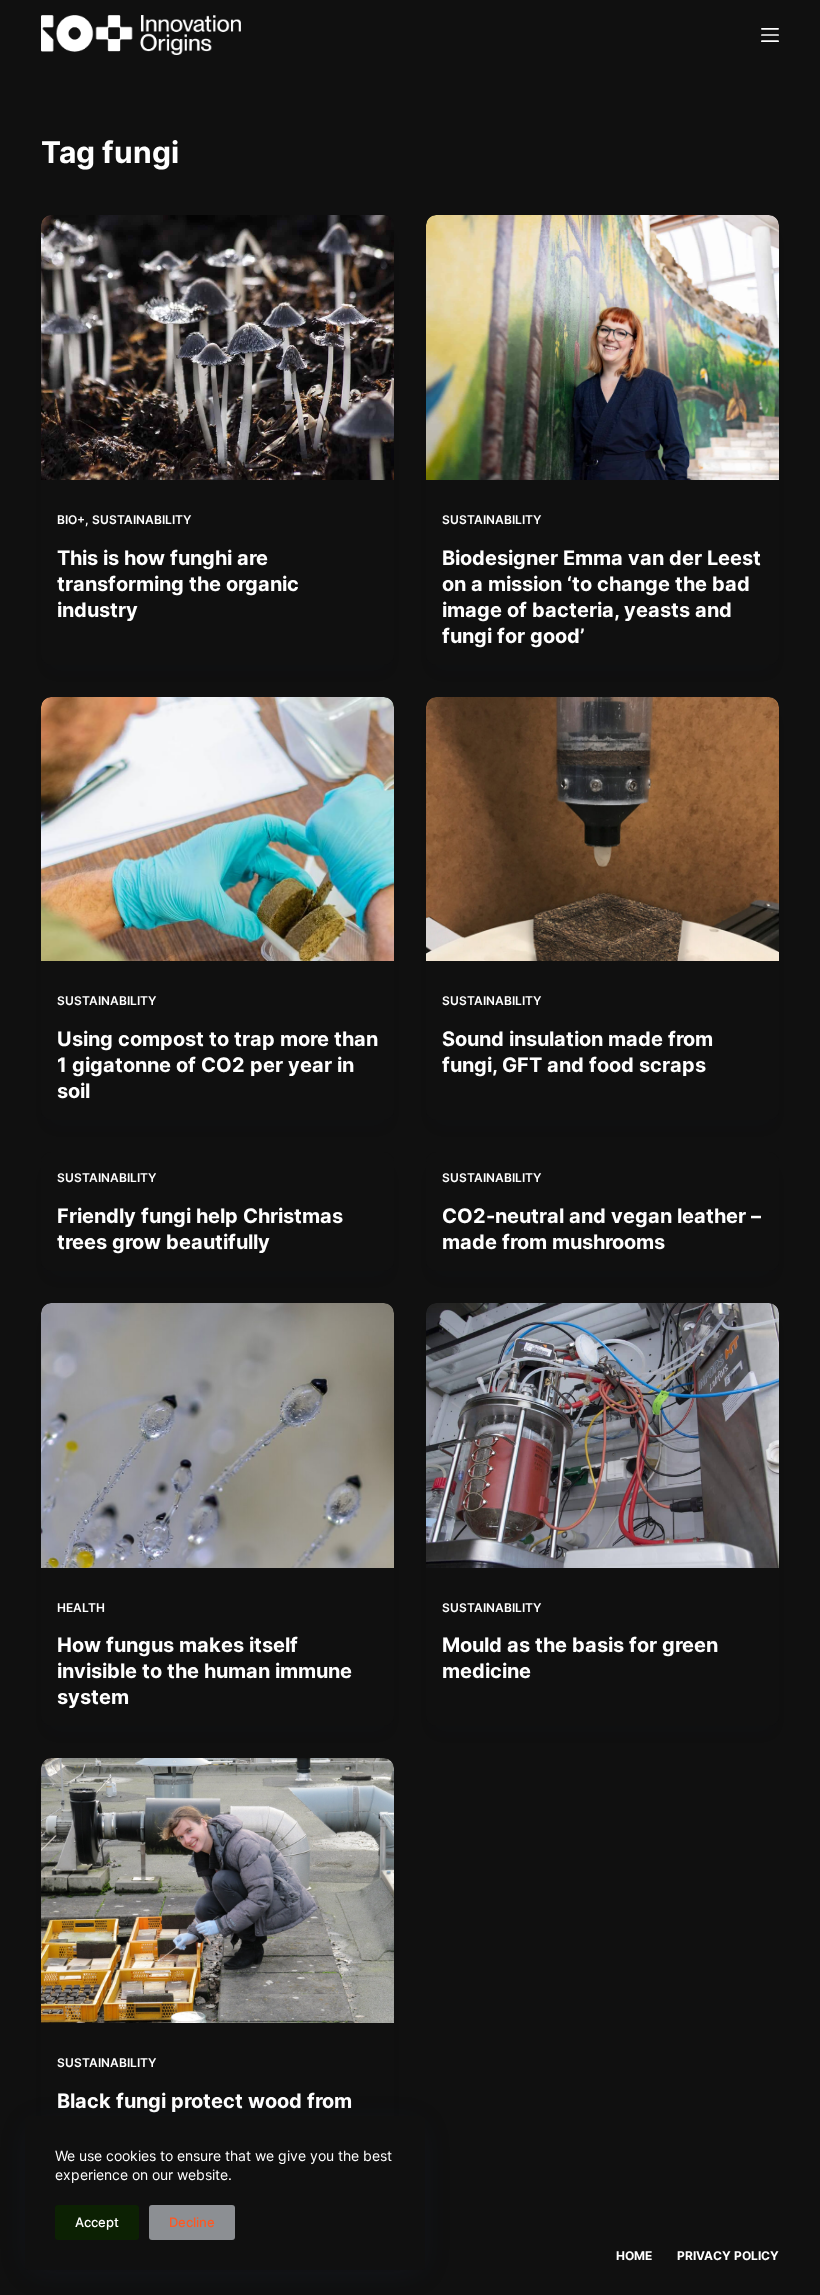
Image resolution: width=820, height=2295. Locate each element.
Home (634, 2255)
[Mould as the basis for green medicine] (602, 1435)
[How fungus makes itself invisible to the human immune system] (217, 1435)
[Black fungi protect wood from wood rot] (217, 1890)
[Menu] (770, 35)
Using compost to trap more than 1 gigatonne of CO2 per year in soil (217, 1065)
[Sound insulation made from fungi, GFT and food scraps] (602, 829)
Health (81, 1607)
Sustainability (141, 519)
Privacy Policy (728, 2255)
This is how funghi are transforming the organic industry (178, 584)
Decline (192, 2222)
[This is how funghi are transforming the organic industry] (217, 347)
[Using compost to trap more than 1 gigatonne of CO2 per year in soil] (217, 829)
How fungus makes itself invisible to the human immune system (204, 1671)
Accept (97, 2222)
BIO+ (71, 519)
